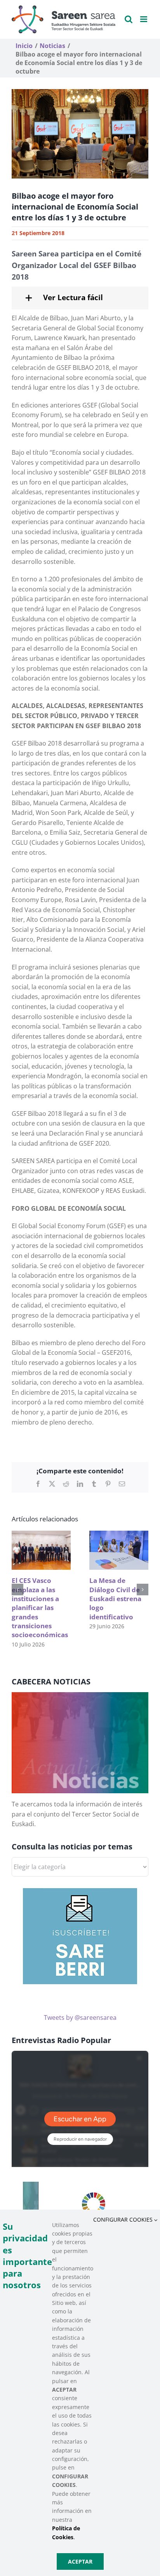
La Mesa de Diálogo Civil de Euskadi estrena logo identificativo (115, 1599)
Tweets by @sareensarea (80, 2017)
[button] (80, 298)
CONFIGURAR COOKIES (124, 2219)
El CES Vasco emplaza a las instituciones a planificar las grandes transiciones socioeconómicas (40, 1608)
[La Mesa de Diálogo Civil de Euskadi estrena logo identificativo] (119, 1535)
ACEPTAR (80, 2561)
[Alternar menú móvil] (144, 19)
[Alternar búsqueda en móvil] (129, 19)
